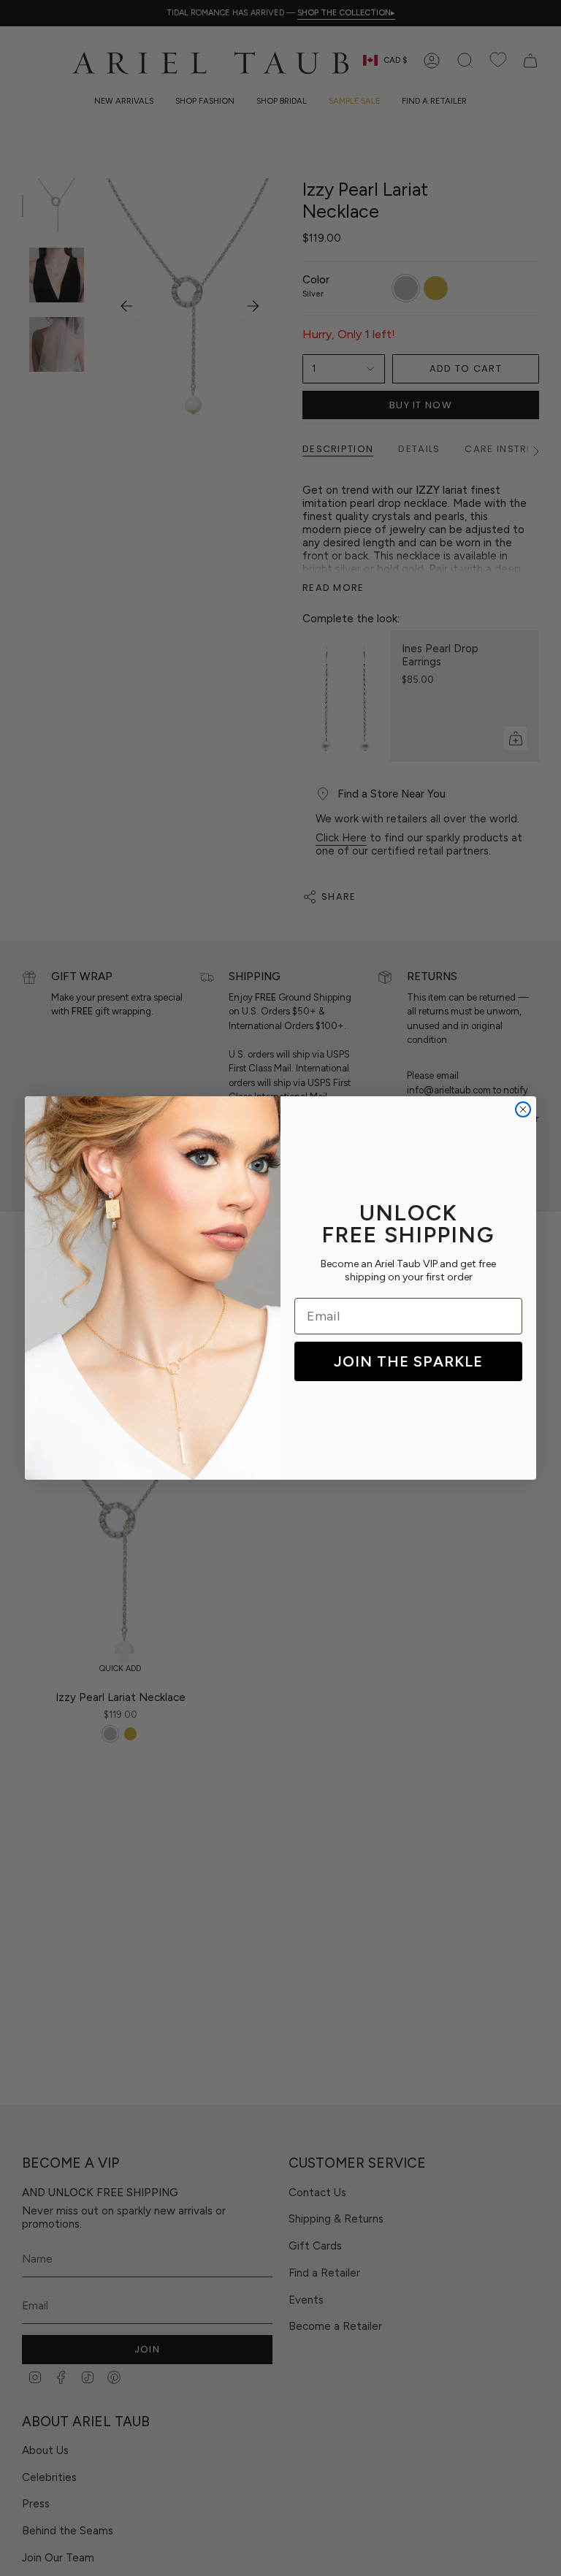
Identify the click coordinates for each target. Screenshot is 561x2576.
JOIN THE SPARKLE (408, 1361)
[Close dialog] (523, 1109)
